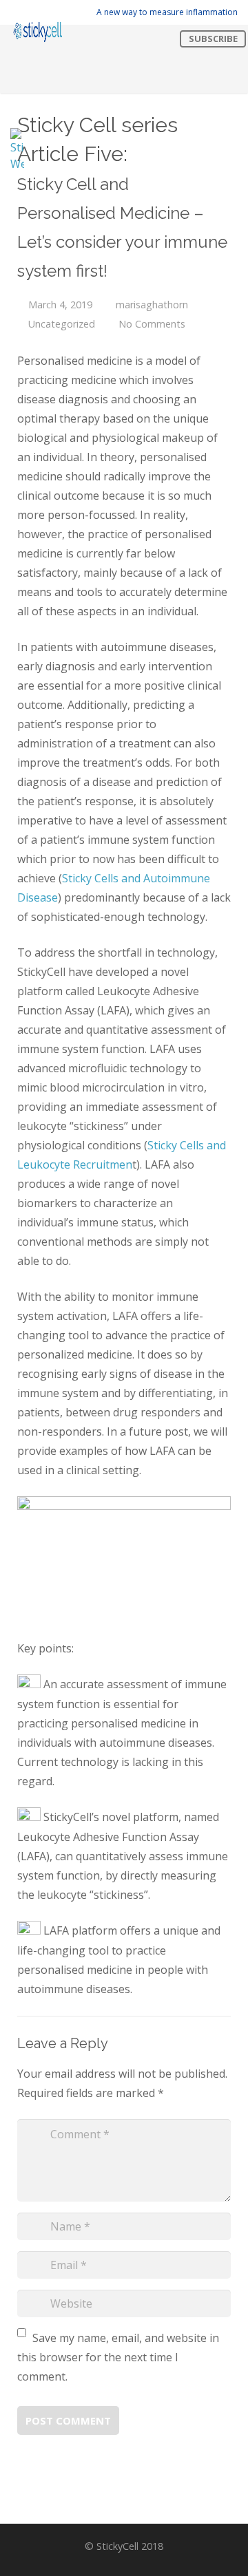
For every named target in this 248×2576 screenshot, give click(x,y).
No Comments (152, 324)
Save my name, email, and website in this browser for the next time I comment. (118, 2357)
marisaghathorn (152, 305)
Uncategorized (62, 324)
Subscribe (213, 39)
